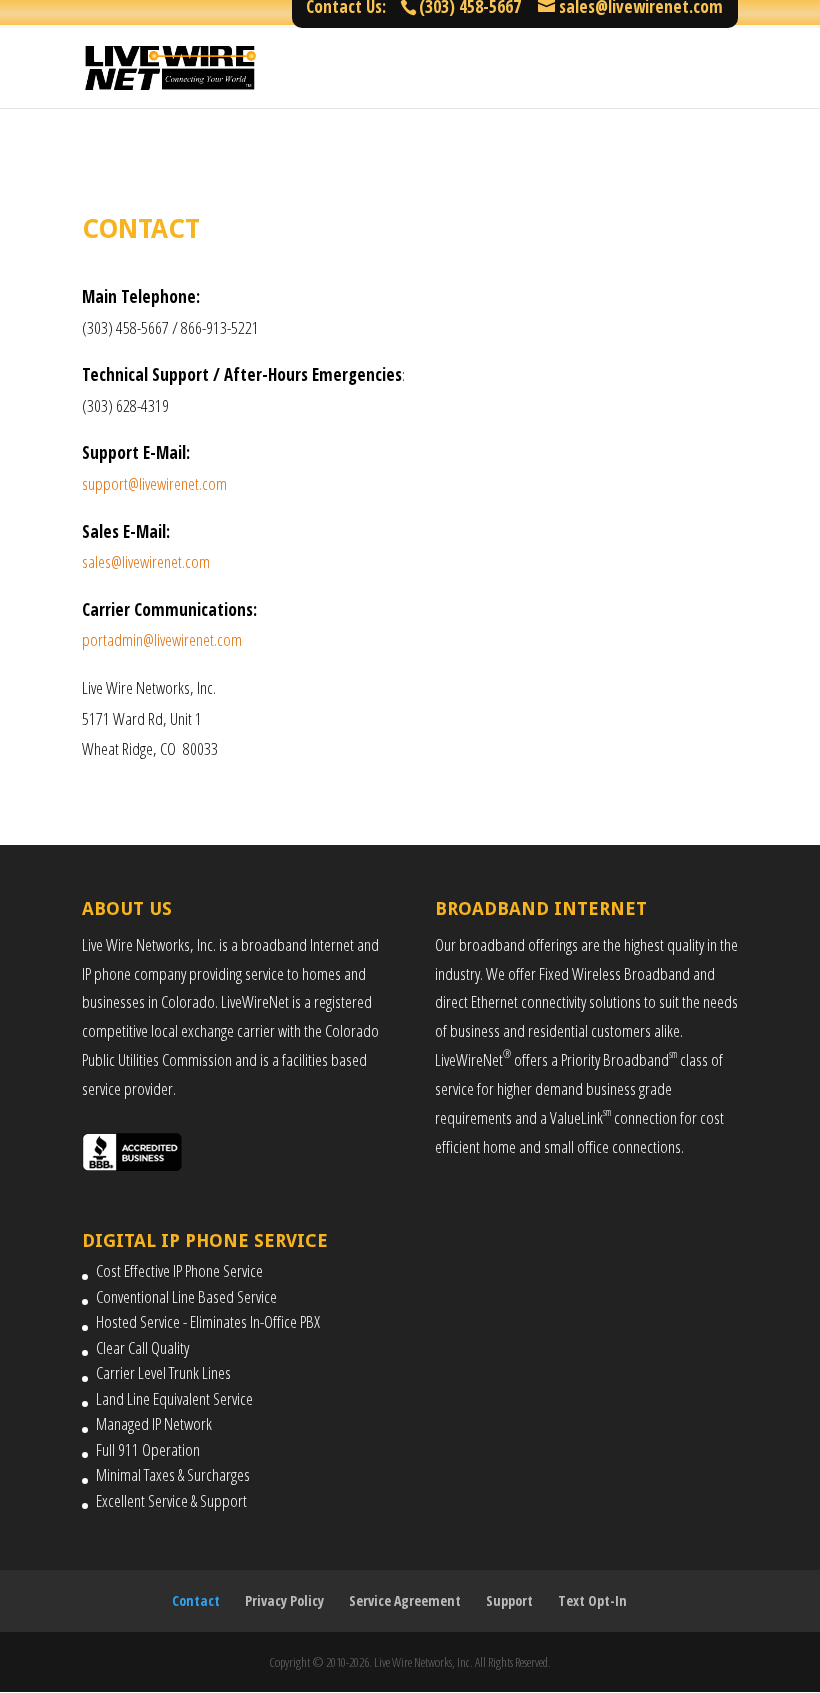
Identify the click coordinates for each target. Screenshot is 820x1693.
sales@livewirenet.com (146, 561)
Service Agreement (405, 1600)
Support (509, 1600)
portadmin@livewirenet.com (162, 639)
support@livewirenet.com (154, 483)
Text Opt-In (592, 1600)
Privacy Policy (284, 1600)
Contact (196, 1600)
